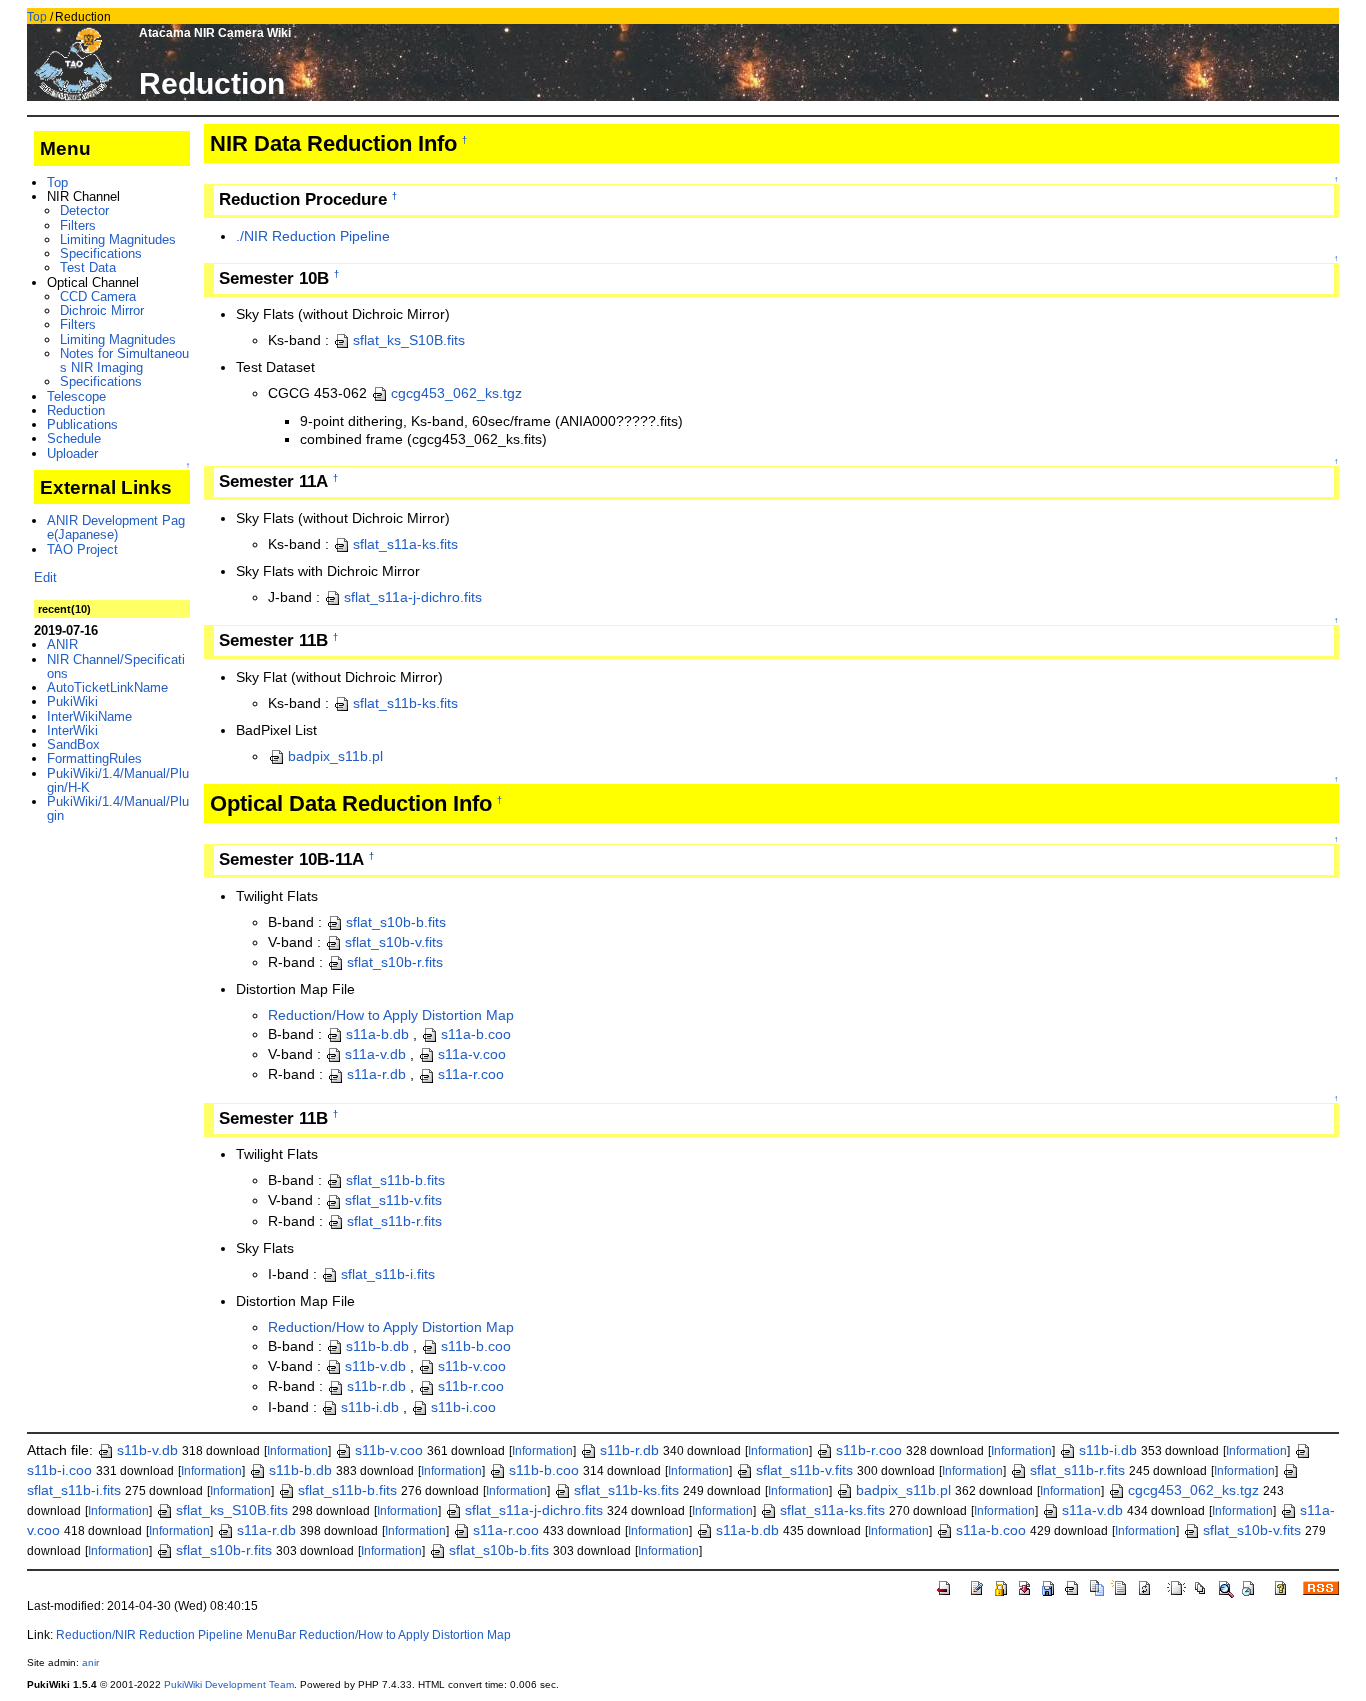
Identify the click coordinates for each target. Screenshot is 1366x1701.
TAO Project (82, 549)
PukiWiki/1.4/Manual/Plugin (118, 808)
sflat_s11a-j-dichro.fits (413, 597)
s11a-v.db (375, 1054)
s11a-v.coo (472, 1054)
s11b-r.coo (471, 1386)
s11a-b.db (377, 1034)
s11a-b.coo (476, 1034)
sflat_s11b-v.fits (393, 1200)
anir (90, 1662)
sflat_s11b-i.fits (388, 1274)
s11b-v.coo (472, 1366)
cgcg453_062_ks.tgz (456, 393)
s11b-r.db (376, 1386)
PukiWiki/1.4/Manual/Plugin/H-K (118, 780)
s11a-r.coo (471, 1074)
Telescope (76, 396)
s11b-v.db (375, 1366)
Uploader (72, 453)
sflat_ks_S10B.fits (409, 340)
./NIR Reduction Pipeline (313, 236)
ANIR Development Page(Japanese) (116, 527)
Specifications (101, 253)
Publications (82, 424)
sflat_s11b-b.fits (395, 1180)
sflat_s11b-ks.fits (405, 703)
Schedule (74, 438)
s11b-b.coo (476, 1346)
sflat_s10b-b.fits (396, 922)
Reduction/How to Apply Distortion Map (391, 1015)
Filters (78, 225)
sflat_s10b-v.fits (394, 942)
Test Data (88, 267)
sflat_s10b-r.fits (395, 962)
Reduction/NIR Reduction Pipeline (149, 1635)
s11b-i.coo (463, 1407)
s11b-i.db (370, 1407)
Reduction (76, 410)
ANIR (62, 644)
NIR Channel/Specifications (116, 666)
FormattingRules (94, 758)
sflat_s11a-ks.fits (405, 544)
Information (297, 1451)
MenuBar (271, 1635)
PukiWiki (72, 701)
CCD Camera (98, 296)
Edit (45, 577)
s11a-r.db (376, 1074)
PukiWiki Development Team (229, 1684)
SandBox (73, 744)
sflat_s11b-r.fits (394, 1221)
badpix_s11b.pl (335, 756)
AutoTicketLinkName (107, 687)
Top (37, 17)
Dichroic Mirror (102, 310)
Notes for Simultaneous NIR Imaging (124, 360)
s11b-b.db (377, 1346)
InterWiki (72, 730)
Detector (84, 210)
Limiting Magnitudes (118, 239)
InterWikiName (89, 716)
